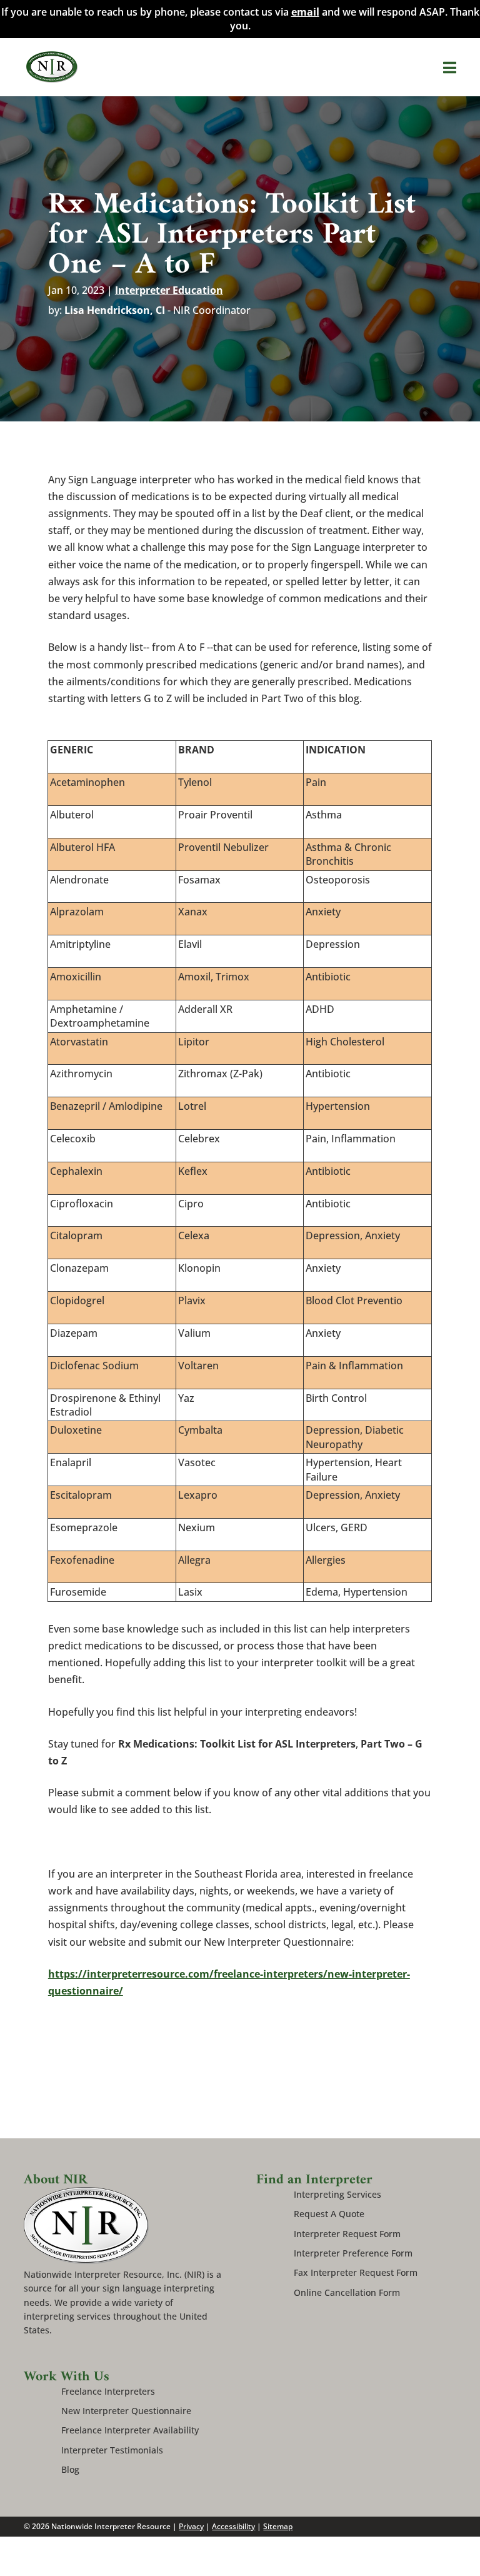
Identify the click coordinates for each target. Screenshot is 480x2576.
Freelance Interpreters (108, 2391)
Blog (70, 2469)
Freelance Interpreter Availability (130, 2430)
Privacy (191, 2526)
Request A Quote (329, 2214)
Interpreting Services (337, 2194)
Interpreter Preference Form (353, 2253)
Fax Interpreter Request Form (356, 2272)
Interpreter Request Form (347, 2234)
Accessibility (233, 2526)
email (305, 12)
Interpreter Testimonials (112, 2450)
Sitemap (278, 2526)
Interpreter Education (169, 290)
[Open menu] (450, 67)
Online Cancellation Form (347, 2292)
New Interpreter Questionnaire (126, 2411)
